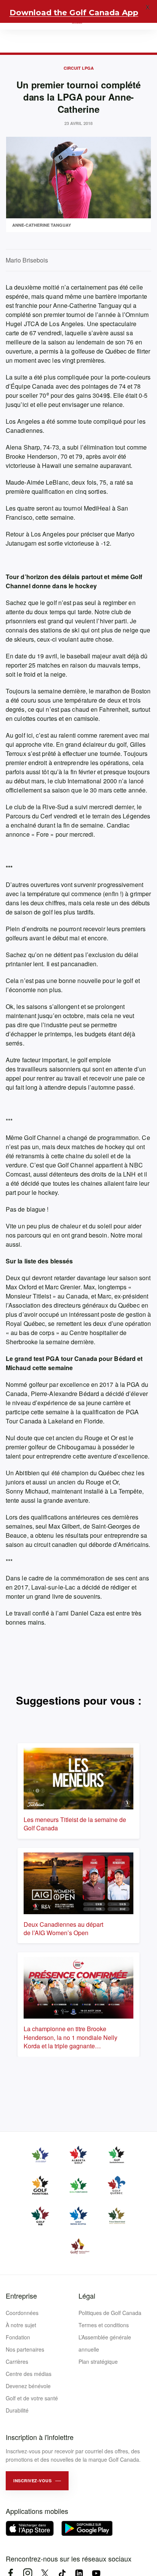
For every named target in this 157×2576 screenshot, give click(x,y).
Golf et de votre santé (32, 2398)
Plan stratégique (98, 2361)
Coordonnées (22, 2313)
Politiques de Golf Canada (110, 2313)
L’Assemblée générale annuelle (105, 2343)
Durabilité (17, 2410)
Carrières (17, 2361)
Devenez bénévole (28, 2386)
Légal (87, 2296)
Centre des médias (29, 2374)
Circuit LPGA (79, 68)
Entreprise (21, 2296)
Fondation (18, 2337)
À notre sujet (21, 2325)
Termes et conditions (104, 2325)
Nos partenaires (25, 2349)
